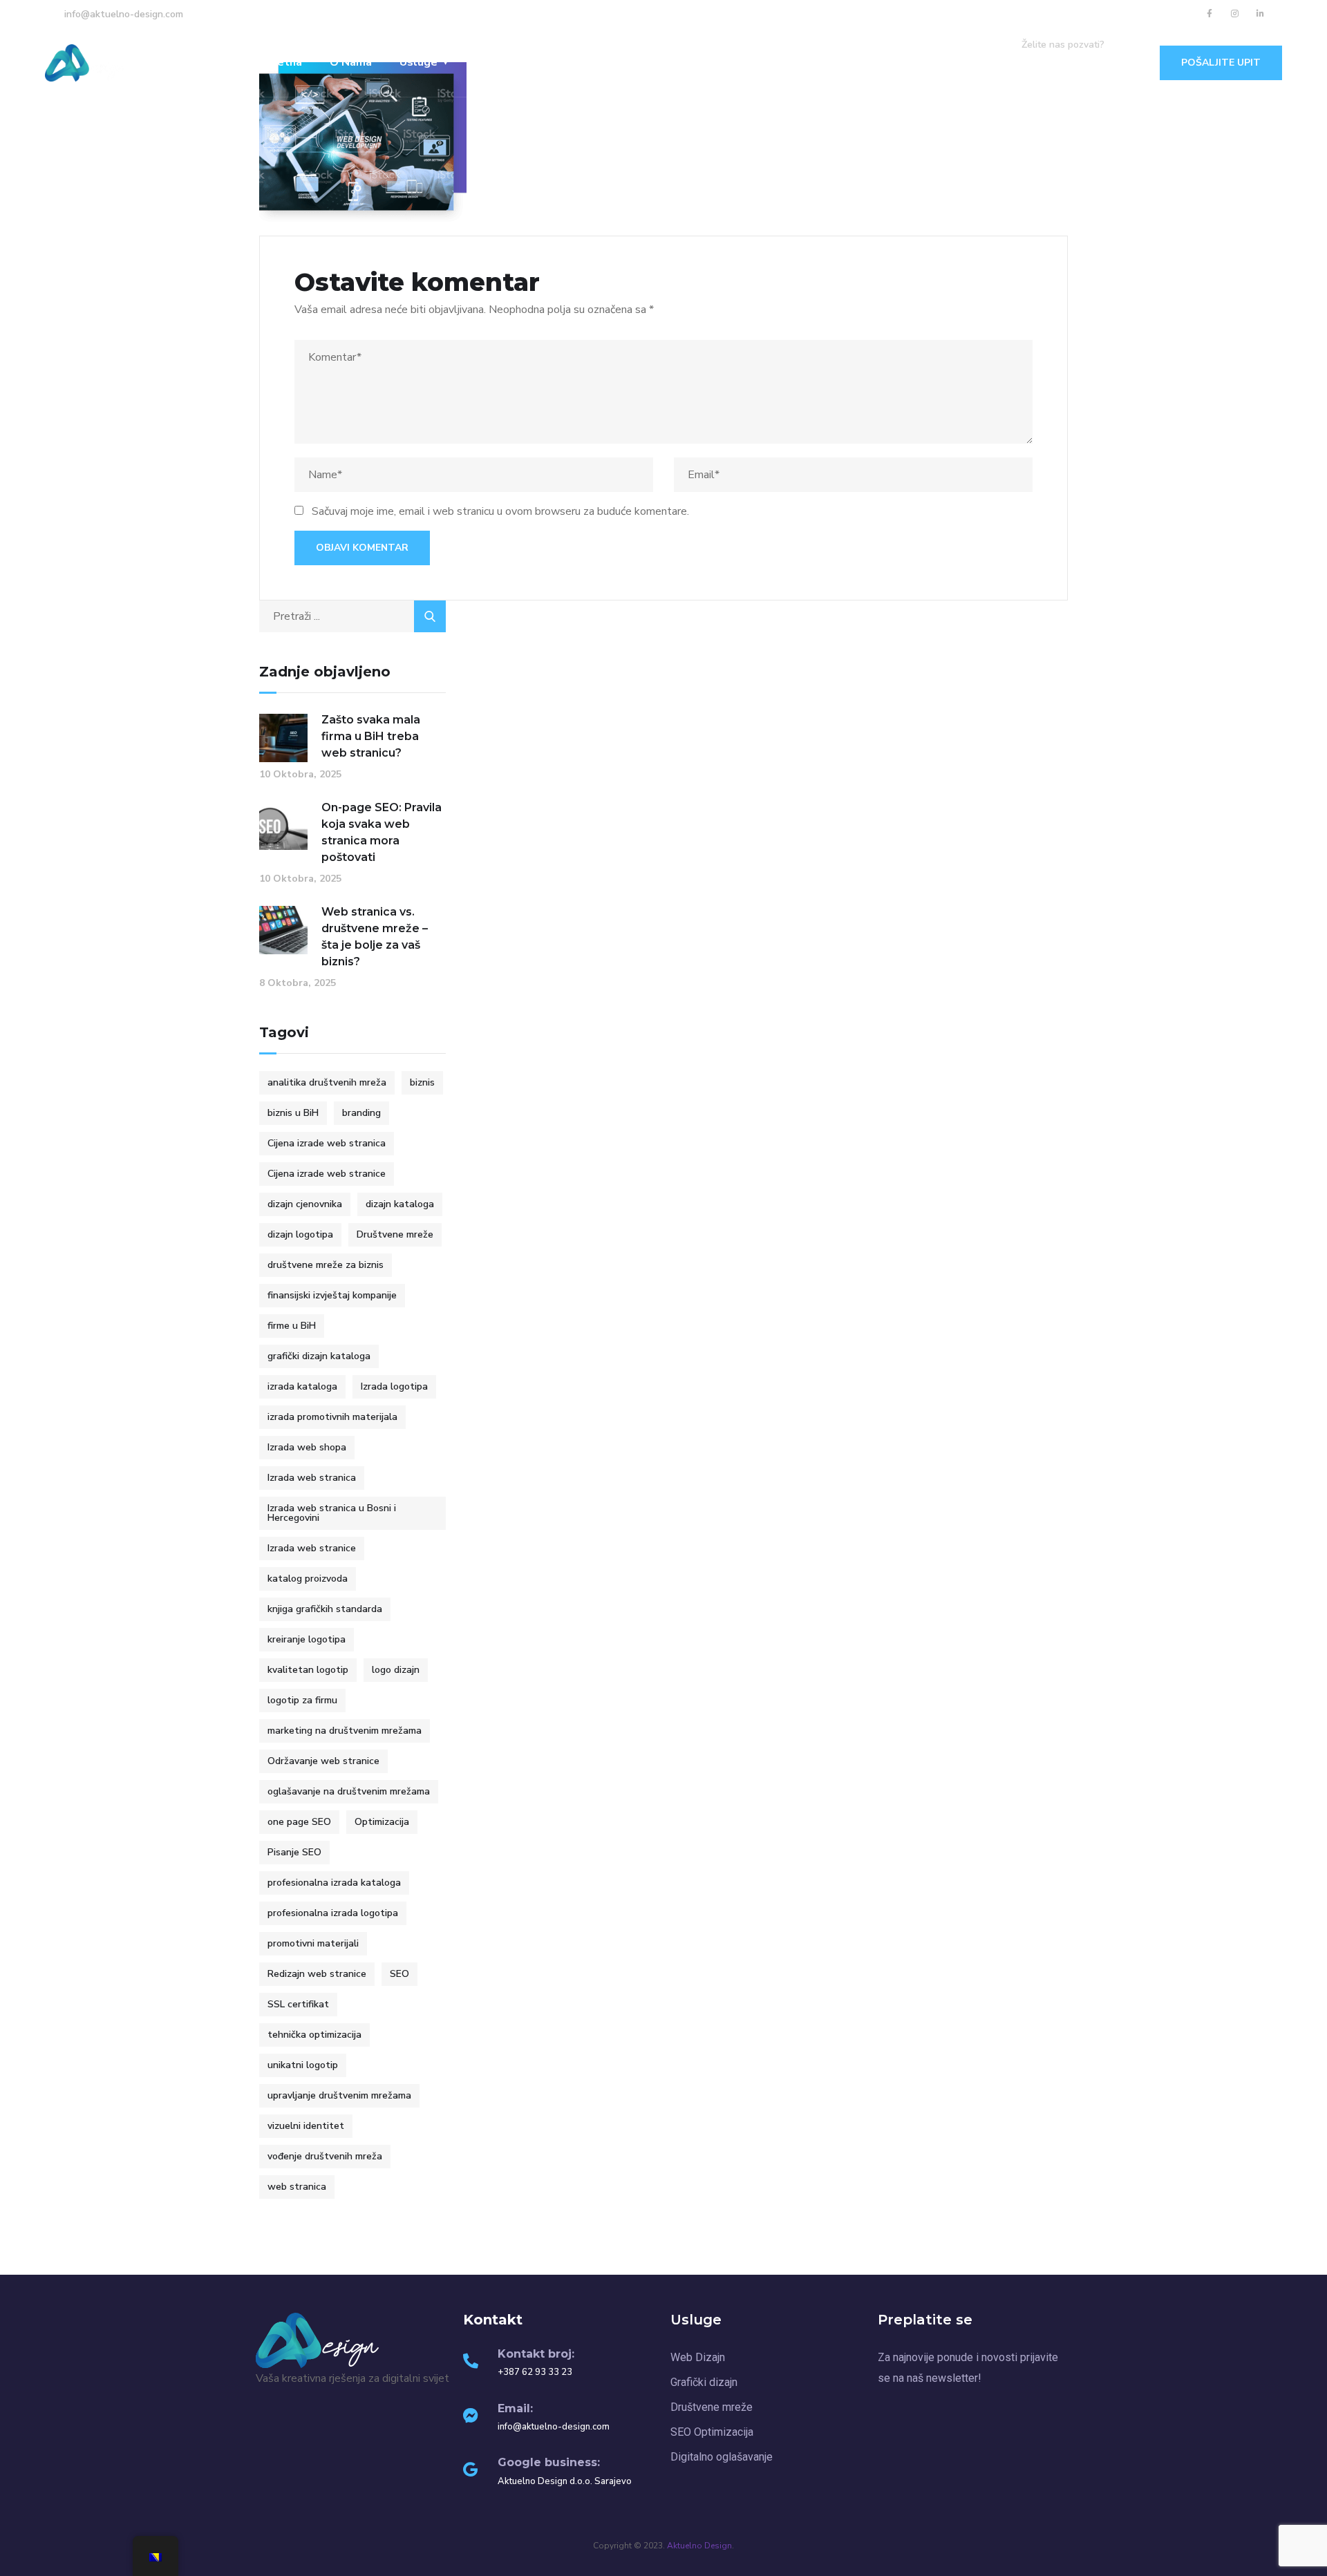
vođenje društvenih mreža (325, 2156)
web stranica (297, 2187)
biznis (422, 1082)
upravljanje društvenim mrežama (339, 2095)
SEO (399, 1974)
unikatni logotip (303, 2065)
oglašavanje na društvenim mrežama (349, 1791)
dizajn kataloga (400, 1204)
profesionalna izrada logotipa (333, 1913)
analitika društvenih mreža (327, 1082)
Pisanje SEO (294, 1852)
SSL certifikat (298, 2004)
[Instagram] (1235, 14)
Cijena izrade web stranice (327, 1174)
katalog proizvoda (308, 1579)
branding (361, 1113)
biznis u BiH (293, 1113)
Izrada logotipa (394, 1386)
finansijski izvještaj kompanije (332, 1295)
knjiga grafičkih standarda (325, 1609)
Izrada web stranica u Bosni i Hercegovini (332, 1513)
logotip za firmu (302, 1700)
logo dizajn (396, 1670)
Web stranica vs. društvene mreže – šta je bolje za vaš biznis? (375, 937)
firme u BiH (292, 1326)
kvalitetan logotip (308, 1670)
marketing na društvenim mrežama (345, 1731)
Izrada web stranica (312, 1478)
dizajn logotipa (300, 1234)
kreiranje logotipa (307, 1639)
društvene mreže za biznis (326, 1265)
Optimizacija (382, 1822)
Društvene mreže (395, 1234)
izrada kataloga (302, 1386)
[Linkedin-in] (1261, 14)
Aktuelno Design (699, 2546)
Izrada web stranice (312, 1548)
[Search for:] (352, 616)
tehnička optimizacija (314, 2035)
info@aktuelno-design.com (554, 2427)
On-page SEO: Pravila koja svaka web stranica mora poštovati (382, 832)
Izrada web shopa (307, 1447)
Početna (280, 62)
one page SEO (299, 1822)
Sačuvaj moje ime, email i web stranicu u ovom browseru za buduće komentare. (500, 511)
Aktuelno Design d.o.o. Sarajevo (565, 2481)
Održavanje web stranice (323, 1761)
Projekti (498, 62)
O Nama (351, 62)
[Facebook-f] (1210, 14)
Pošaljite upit (1221, 63)
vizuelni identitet (306, 2126)
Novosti (568, 62)
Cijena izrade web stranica (327, 1143)
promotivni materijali (313, 1943)
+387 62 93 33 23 (1069, 64)
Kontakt (639, 62)
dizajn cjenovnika (305, 1204)
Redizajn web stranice (317, 1974)
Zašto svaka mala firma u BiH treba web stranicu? (371, 736)
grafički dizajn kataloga (319, 1356)
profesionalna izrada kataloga (334, 1883)
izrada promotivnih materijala (332, 1417)
